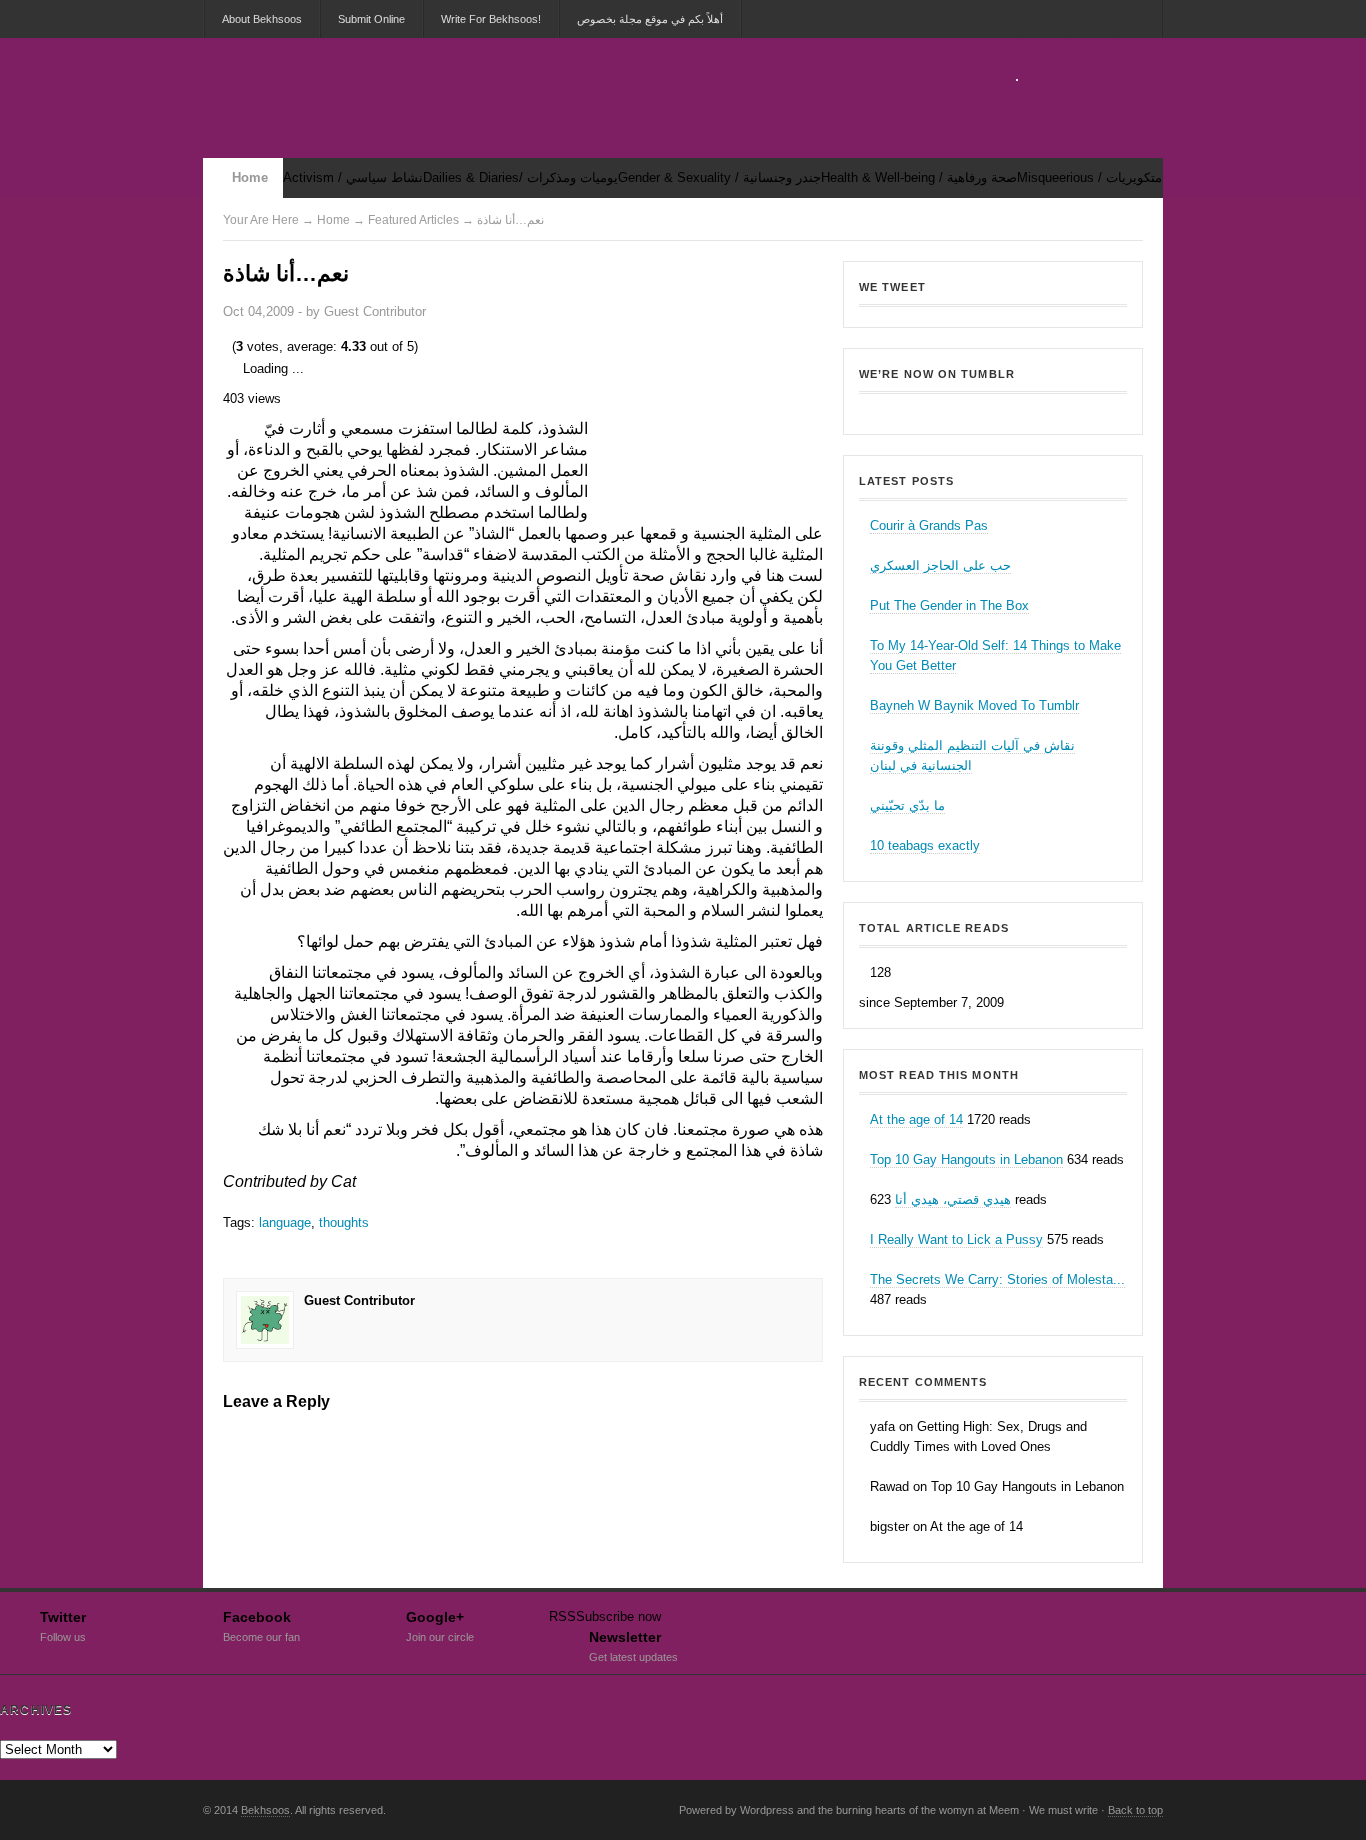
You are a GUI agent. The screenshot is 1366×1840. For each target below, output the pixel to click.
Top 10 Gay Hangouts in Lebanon (966, 1159)
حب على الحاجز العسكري (940, 565)
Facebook (261, 1624)
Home (250, 177)
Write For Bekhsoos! (491, 19)
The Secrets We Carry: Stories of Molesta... (997, 1279)
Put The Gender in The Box (949, 605)
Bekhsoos (993, 408)
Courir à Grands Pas (929, 525)
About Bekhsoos (262, 19)
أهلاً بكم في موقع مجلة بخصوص (650, 19)
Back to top (1135, 1810)
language (285, 1222)
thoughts (344, 1222)
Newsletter (633, 1644)
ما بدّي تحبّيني (907, 805)
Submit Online (371, 19)
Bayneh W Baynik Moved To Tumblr (974, 705)
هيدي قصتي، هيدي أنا (953, 1199)
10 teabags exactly (925, 845)
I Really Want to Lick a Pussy (956, 1239)
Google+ (440, 1624)
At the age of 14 (916, 1119)
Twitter (63, 1624)
